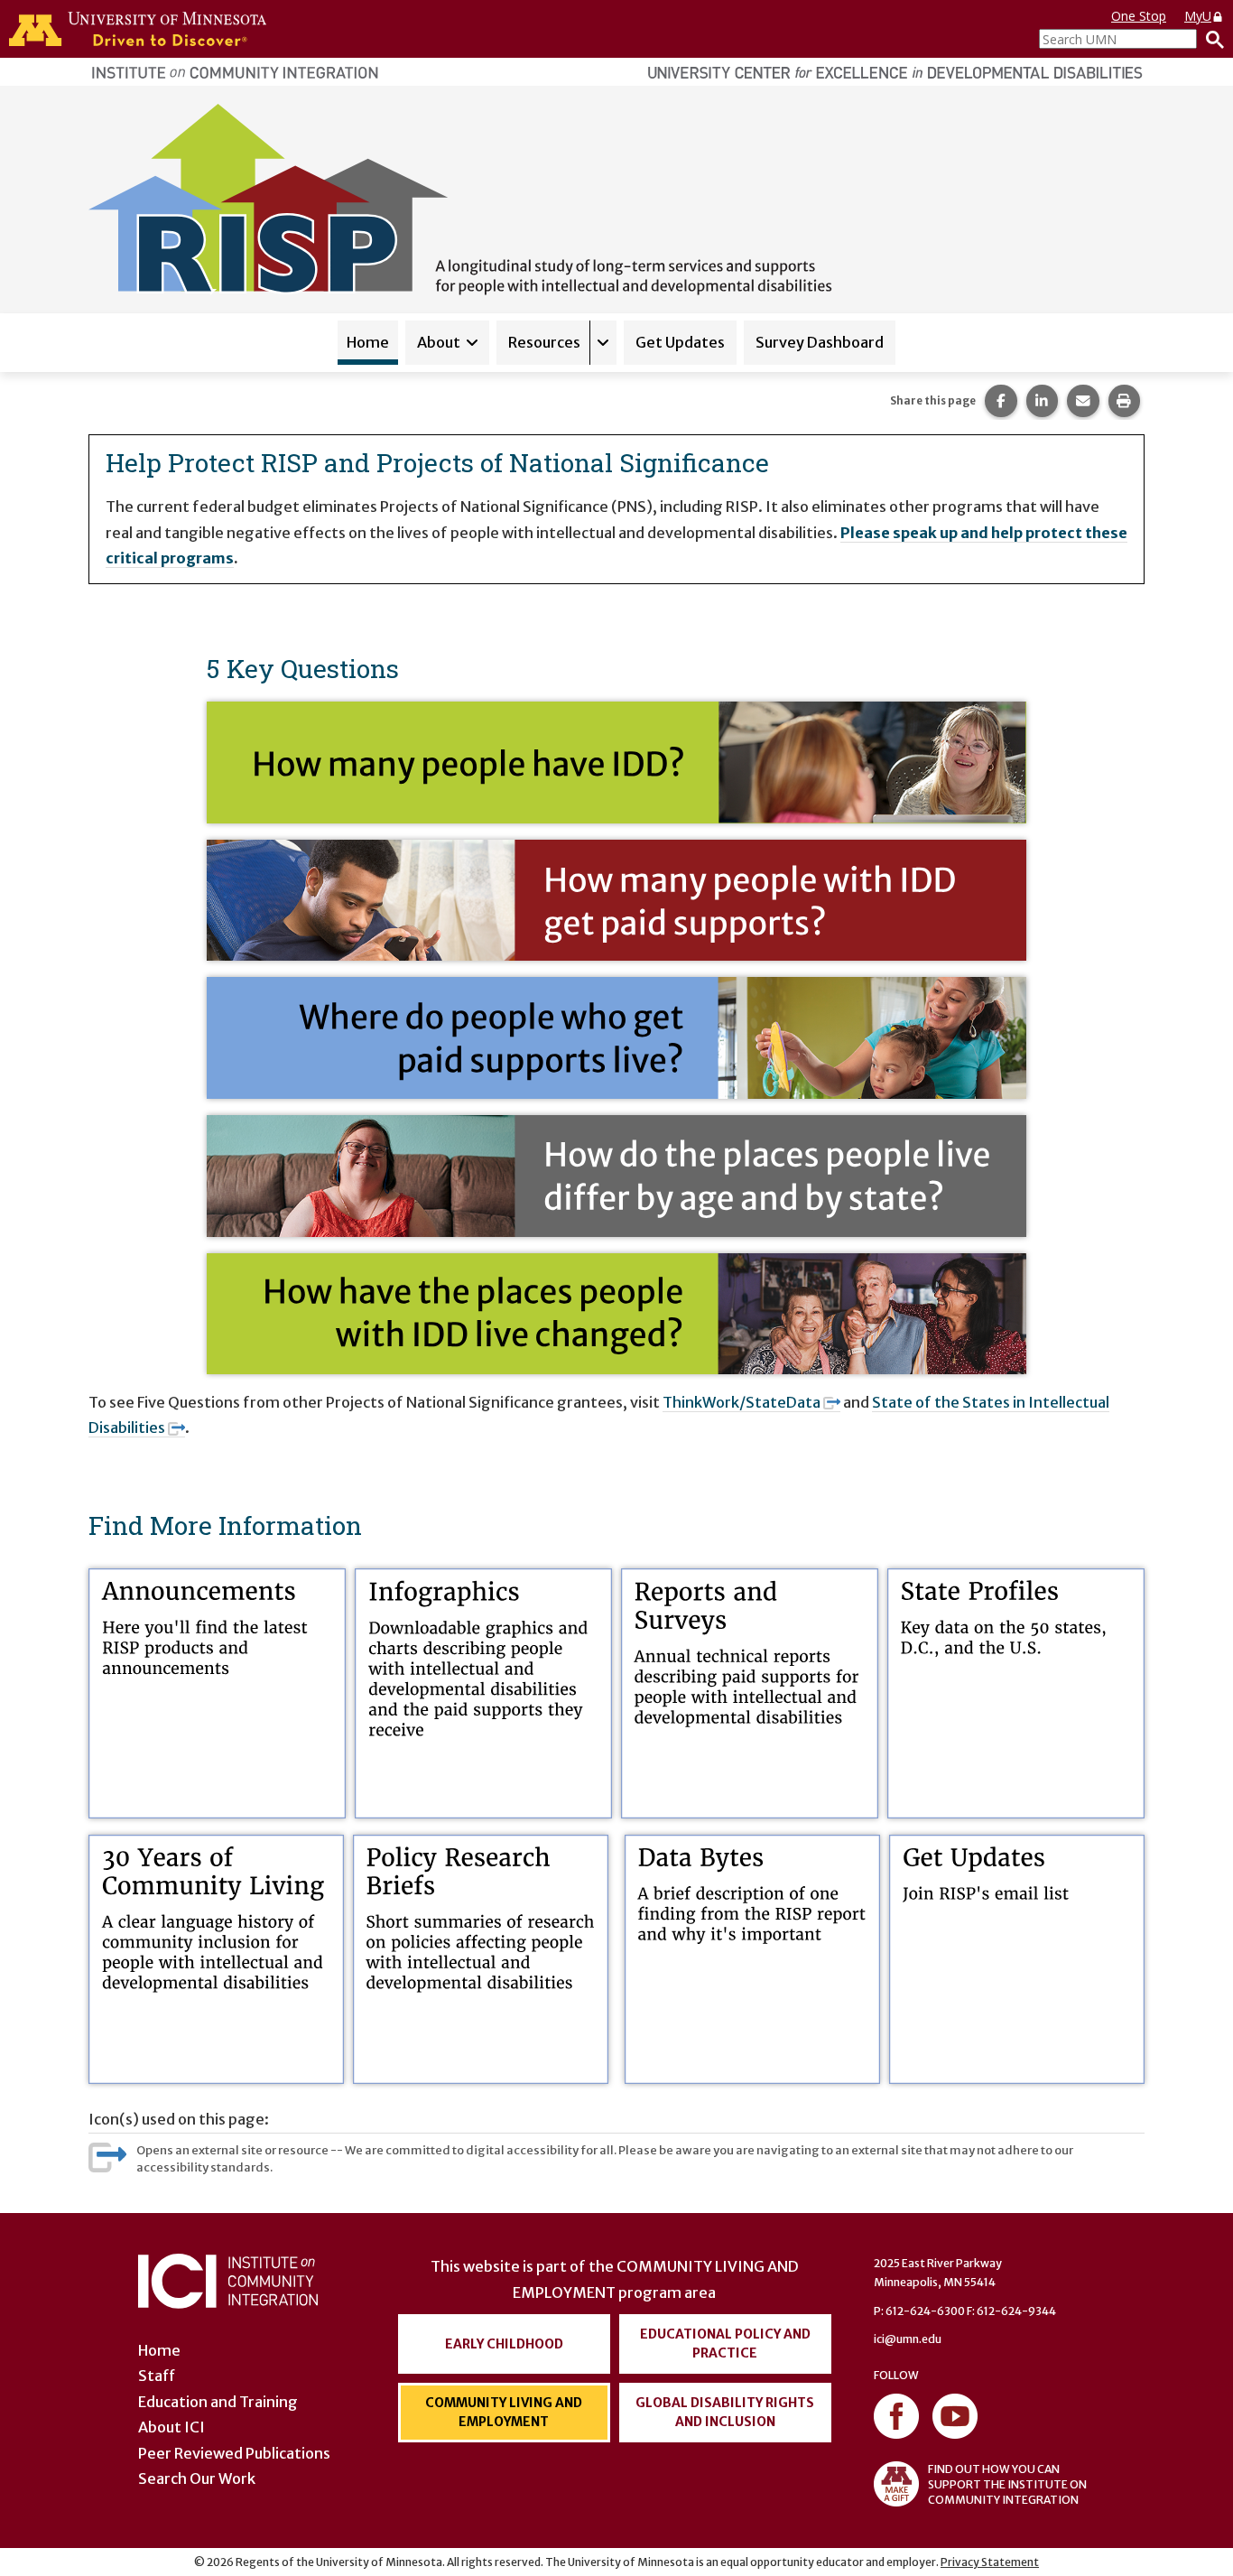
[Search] (1210, 39)
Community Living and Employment (504, 2412)
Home (368, 342)
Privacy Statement (990, 2562)
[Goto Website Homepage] (460, 198)
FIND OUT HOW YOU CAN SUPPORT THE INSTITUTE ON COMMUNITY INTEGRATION (1007, 2484)
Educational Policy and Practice (725, 2344)
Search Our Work (197, 2478)
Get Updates (680, 342)
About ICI (172, 2427)
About (439, 342)
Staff (157, 2376)
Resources (544, 342)
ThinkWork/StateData (742, 1402)
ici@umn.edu (908, 2339)
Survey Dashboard (820, 342)
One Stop (1139, 16)
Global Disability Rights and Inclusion (725, 2412)
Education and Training (218, 2402)
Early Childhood (504, 2344)
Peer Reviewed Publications (234, 2453)
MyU (1198, 16)
